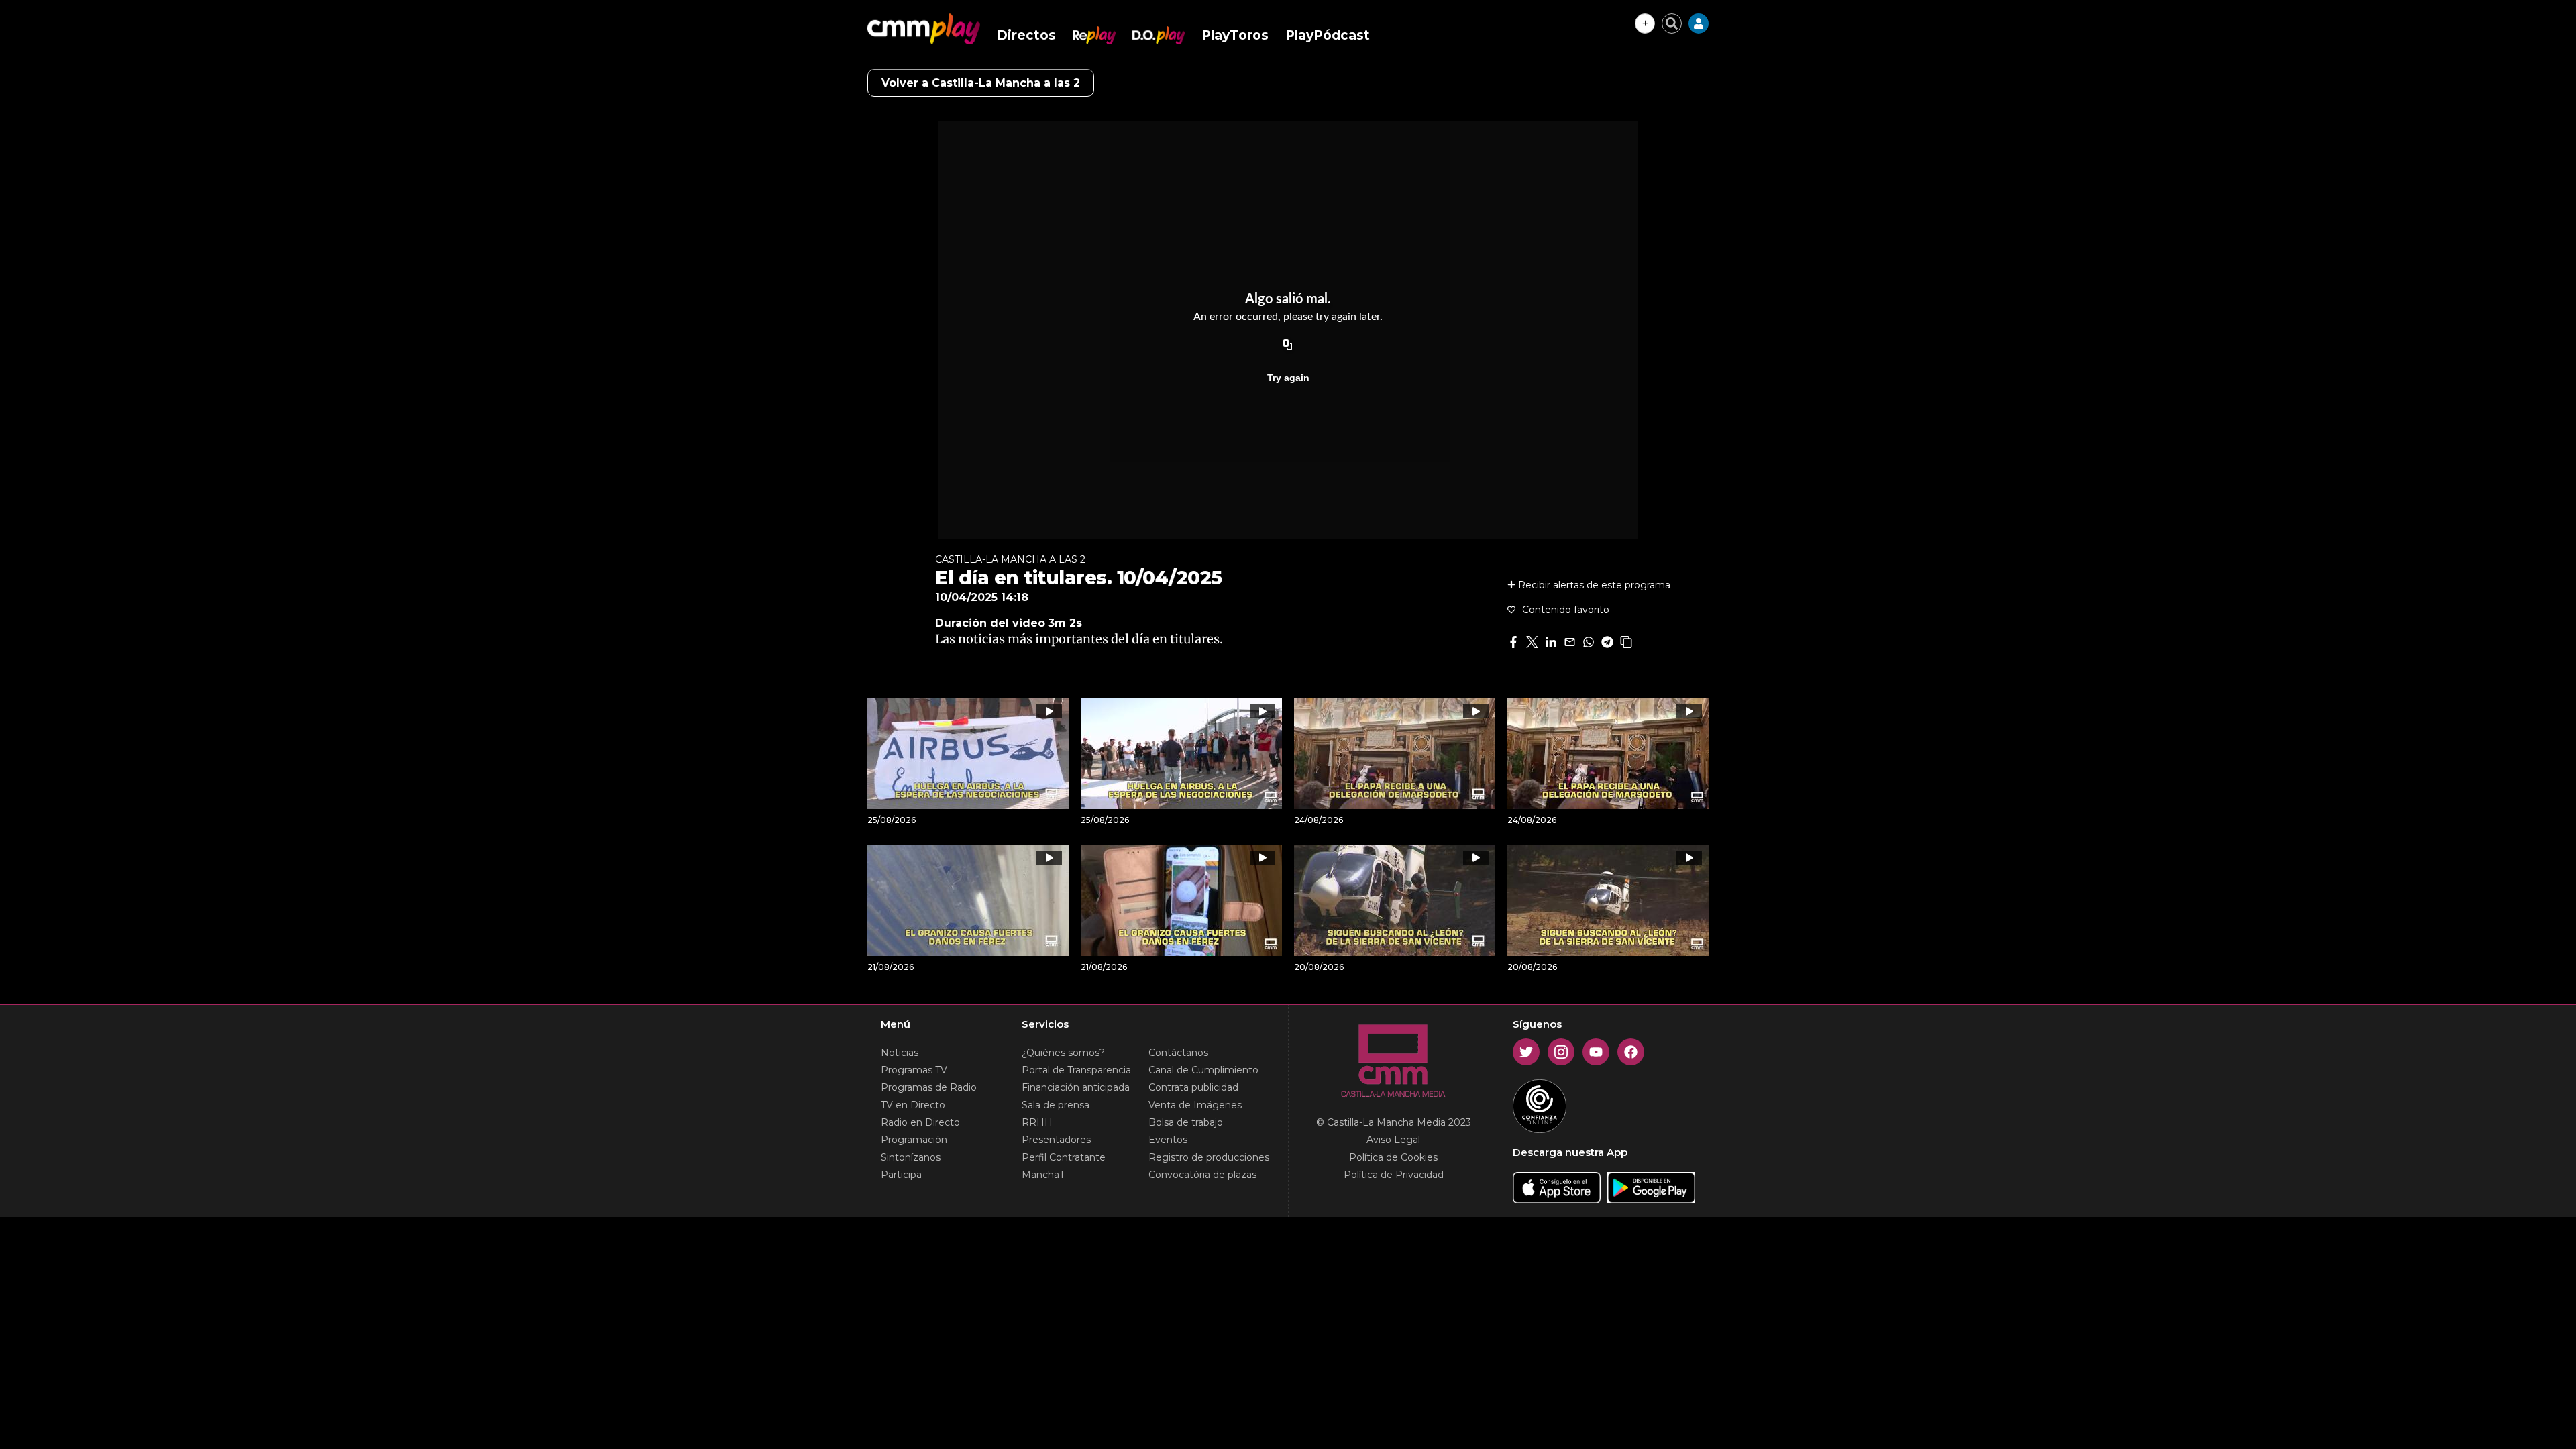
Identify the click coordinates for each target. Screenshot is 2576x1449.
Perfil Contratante (1064, 1157)
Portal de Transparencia (1076, 1070)
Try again (1288, 378)
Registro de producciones (1209, 1157)
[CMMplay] (924, 29)
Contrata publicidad (1193, 1087)
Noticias (900, 1053)
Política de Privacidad (1394, 1175)
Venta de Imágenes (1195, 1105)
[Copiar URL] (1288, 345)
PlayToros (1235, 35)
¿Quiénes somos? (1063, 1053)
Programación (914, 1140)
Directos (1026, 35)
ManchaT (1043, 1175)
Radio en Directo (920, 1122)
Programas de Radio (929, 1087)
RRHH (1037, 1122)
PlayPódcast (1328, 35)
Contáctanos (1178, 1053)
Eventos (1168, 1140)
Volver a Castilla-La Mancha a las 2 (981, 83)
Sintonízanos (911, 1157)
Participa (901, 1175)
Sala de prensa (1056, 1105)
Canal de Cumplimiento (1203, 1070)
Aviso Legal (1393, 1140)
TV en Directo (913, 1105)
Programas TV (914, 1070)
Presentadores (1056, 1140)
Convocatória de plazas (1202, 1175)
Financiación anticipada (1076, 1087)
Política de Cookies (1393, 1157)
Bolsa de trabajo (1186, 1122)
